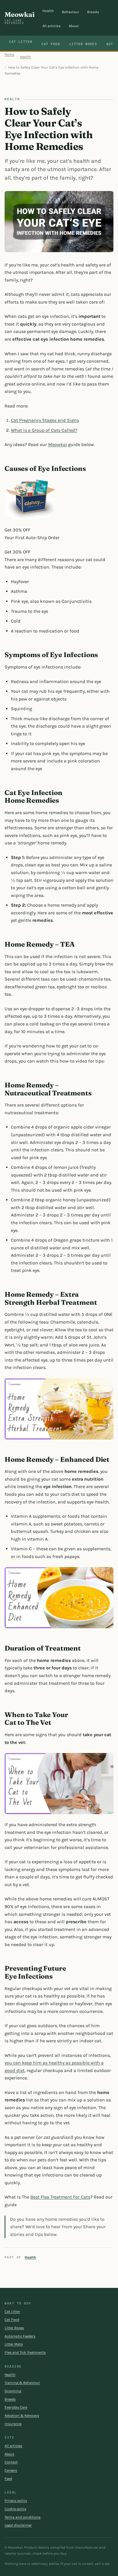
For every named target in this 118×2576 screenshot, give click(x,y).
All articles (52, 26)
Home (9, 55)
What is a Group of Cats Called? (44, 430)
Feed (8, 2479)
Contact (11, 2462)
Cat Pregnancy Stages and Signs (45, 420)
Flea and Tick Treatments (25, 2352)
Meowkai (19, 18)
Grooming (13, 2391)
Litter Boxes (83, 44)
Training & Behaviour (22, 2383)
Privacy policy (16, 2501)
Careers (11, 2470)
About (74, 26)
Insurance (13, 2424)
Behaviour (70, 12)
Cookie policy (15, 2509)
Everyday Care (16, 2407)
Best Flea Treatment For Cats (60, 2197)
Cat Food (51, 44)
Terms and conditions (23, 2517)
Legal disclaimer (18, 2525)
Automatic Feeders (20, 2336)
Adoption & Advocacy (22, 2416)
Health (48, 11)
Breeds (93, 12)
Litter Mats (14, 2344)
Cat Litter (21, 42)
